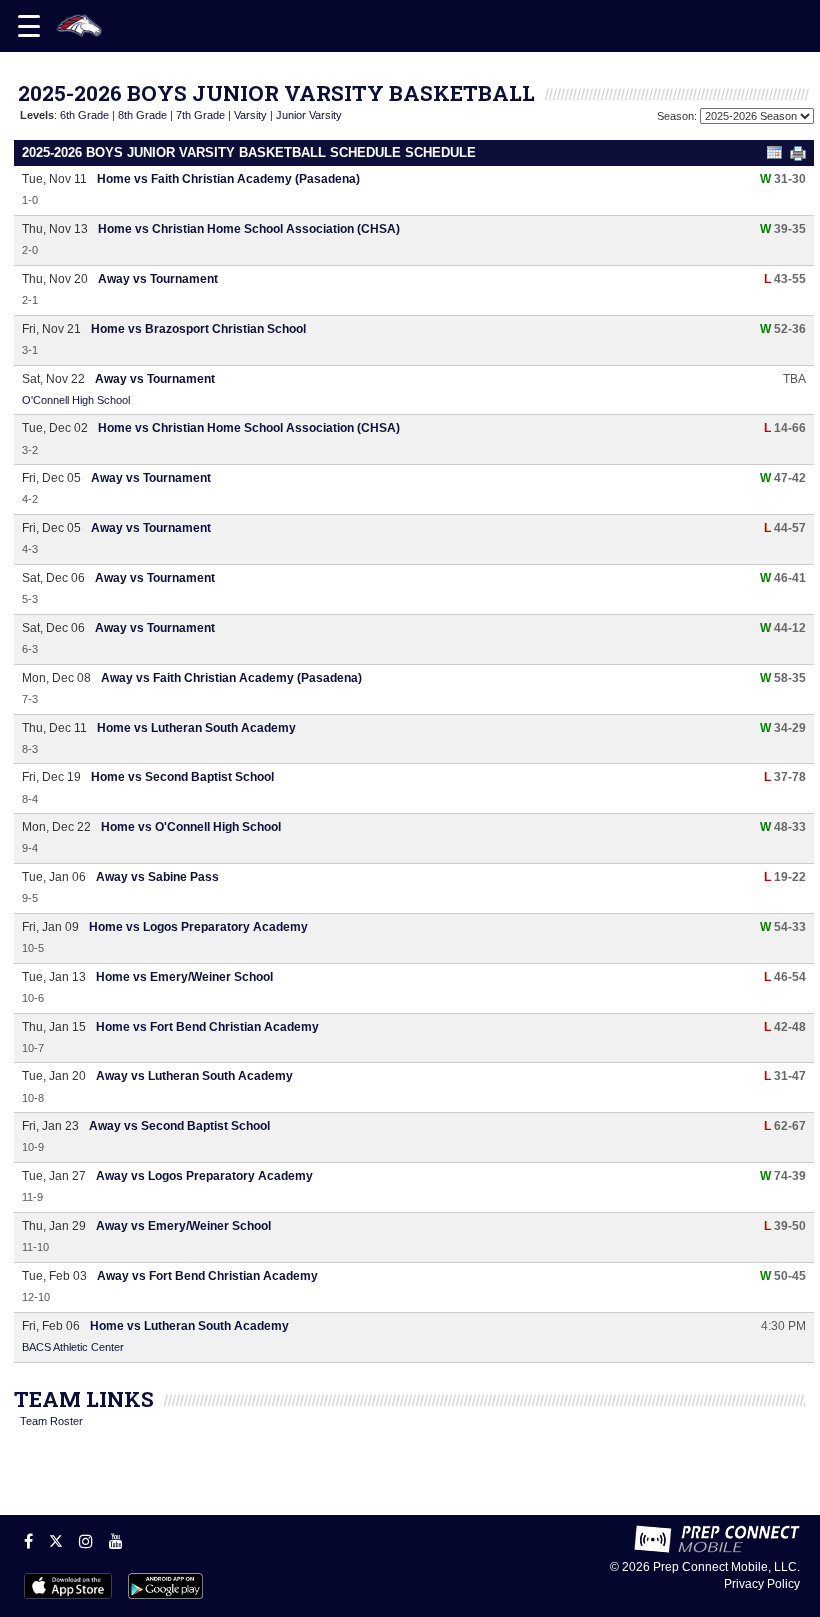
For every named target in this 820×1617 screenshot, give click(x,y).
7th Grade (200, 115)
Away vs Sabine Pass (157, 877)
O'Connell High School (76, 400)
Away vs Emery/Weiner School (183, 1226)
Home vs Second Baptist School (182, 777)
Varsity (250, 115)
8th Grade (142, 115)
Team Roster (51, 1421)
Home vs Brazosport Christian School (198, 329)
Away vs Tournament (158, 279)
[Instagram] (86, 1541)
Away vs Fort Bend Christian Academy (207, 1276)
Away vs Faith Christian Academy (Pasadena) (231, 678)
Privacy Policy (762, 1584)
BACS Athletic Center (73, 1347)
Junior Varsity (309, 115)
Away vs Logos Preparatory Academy (204, 1176)
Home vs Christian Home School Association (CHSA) (249, 229)
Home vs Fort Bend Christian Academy (207, 1027)
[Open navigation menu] (29, 26)
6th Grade (84, 115)
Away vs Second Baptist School (179, 1126)
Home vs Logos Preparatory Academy (198, 927)
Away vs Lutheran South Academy (194, 1076)
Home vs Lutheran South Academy (196, 728)
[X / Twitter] (56, 1541)
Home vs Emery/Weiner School (184, 977)
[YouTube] (116, 1541)
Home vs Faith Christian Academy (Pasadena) (228, 179)
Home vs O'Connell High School (191, 827)
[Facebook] (28, 1541)
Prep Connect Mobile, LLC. (726, 1567)
